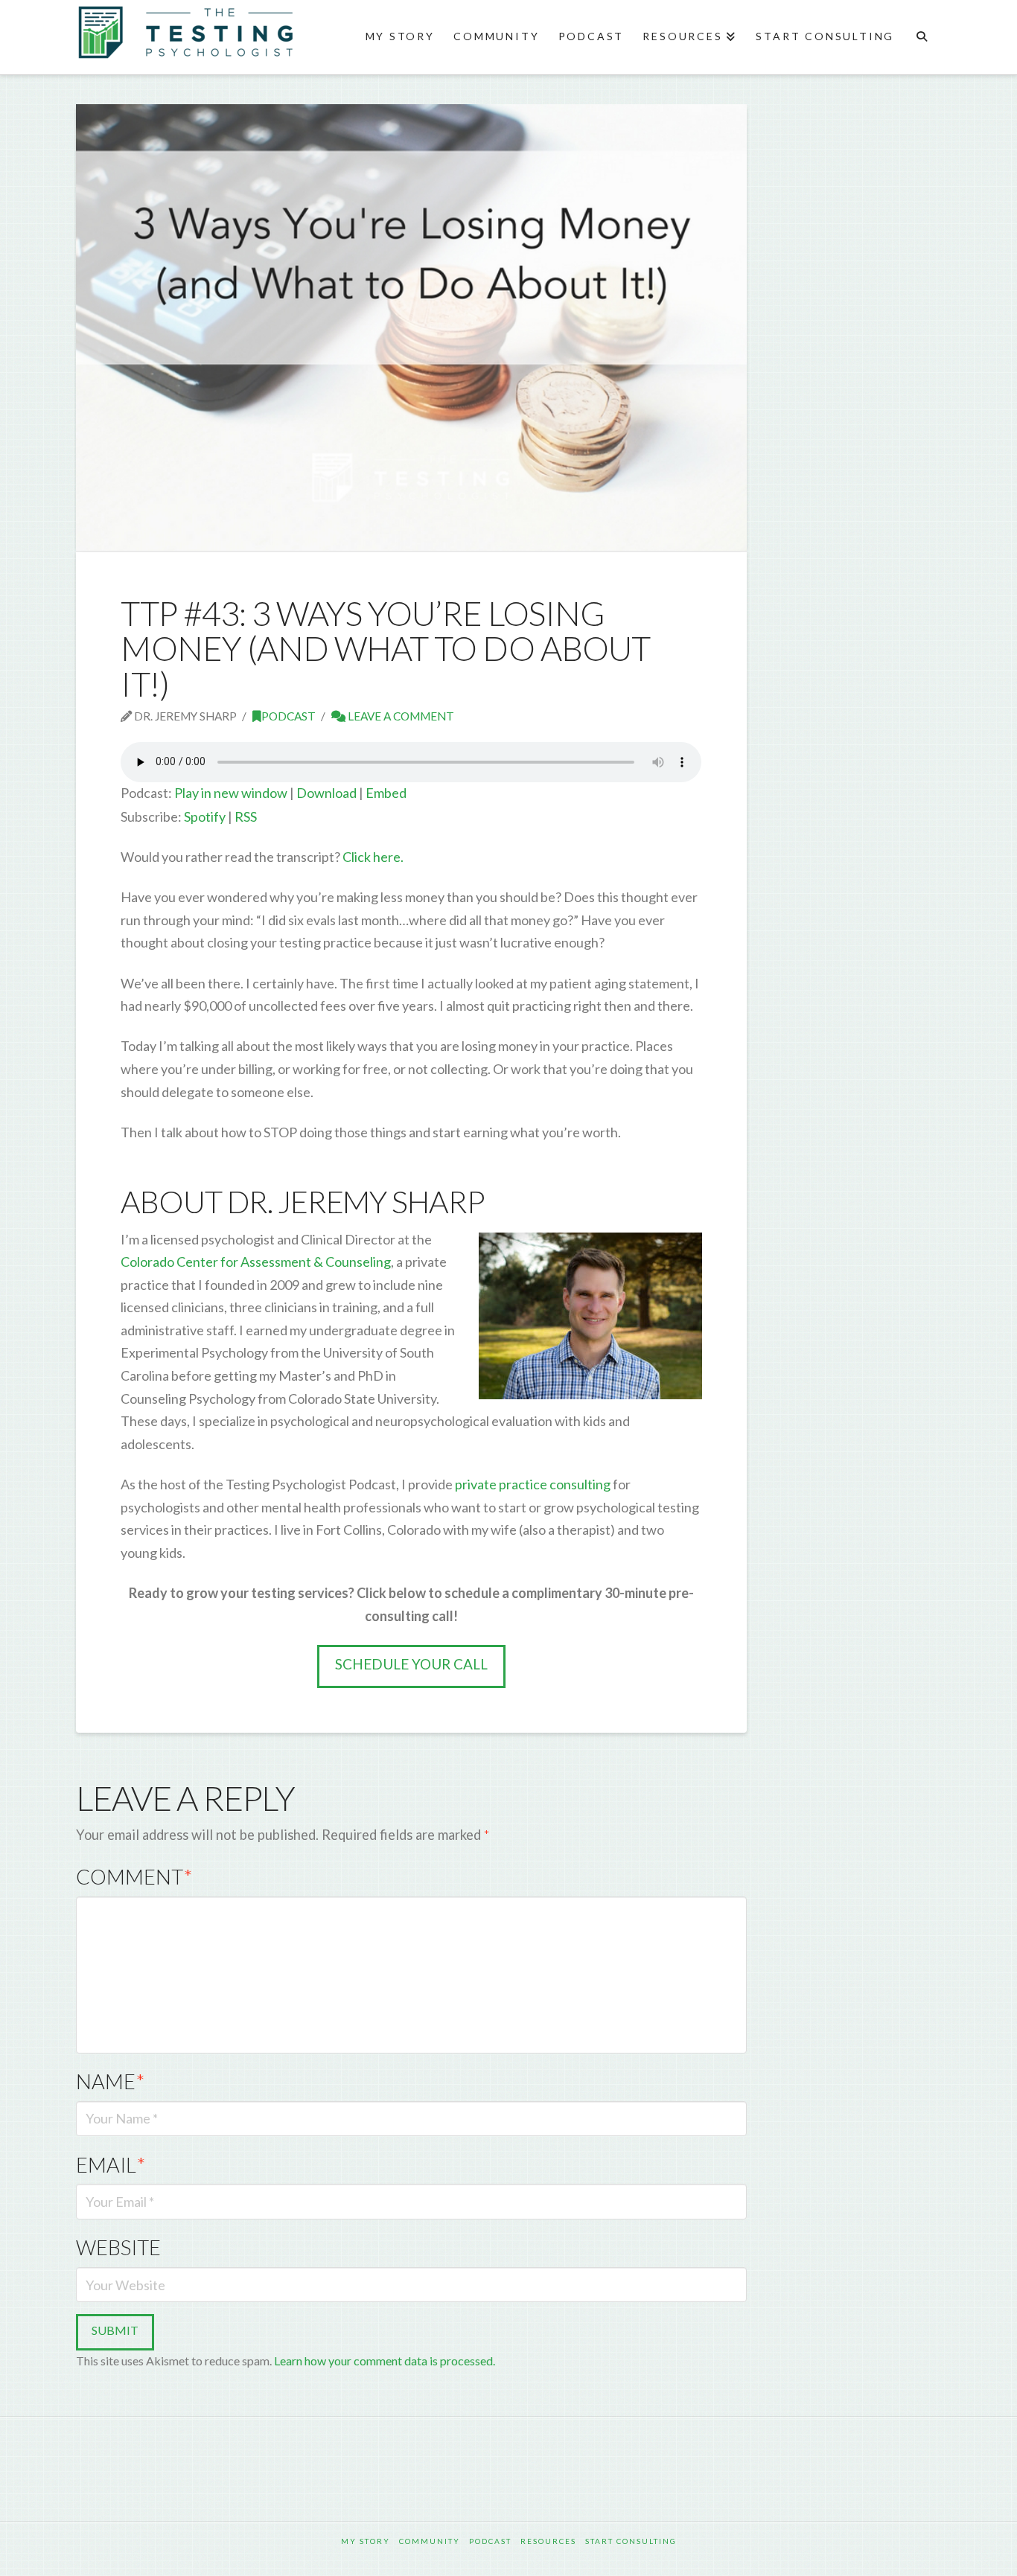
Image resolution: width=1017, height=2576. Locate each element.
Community (430, 2541)
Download (326, 793)
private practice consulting (533, 1484)
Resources (548, 2541)
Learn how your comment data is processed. (385, 2361)
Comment (134, 1877)
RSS (246, 816)
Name (110, 2081)
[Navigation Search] (921, 37)
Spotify (205, 816)
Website (118, 2247)
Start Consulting (631, 2541)
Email (110, 2165)
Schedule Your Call (411, 1664)
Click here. (373, 857)
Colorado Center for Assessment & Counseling (256, 1262)
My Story (366, 2541)
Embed (386, 793)
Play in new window (231, 793)
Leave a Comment (400, 716)
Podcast (288, 716)
